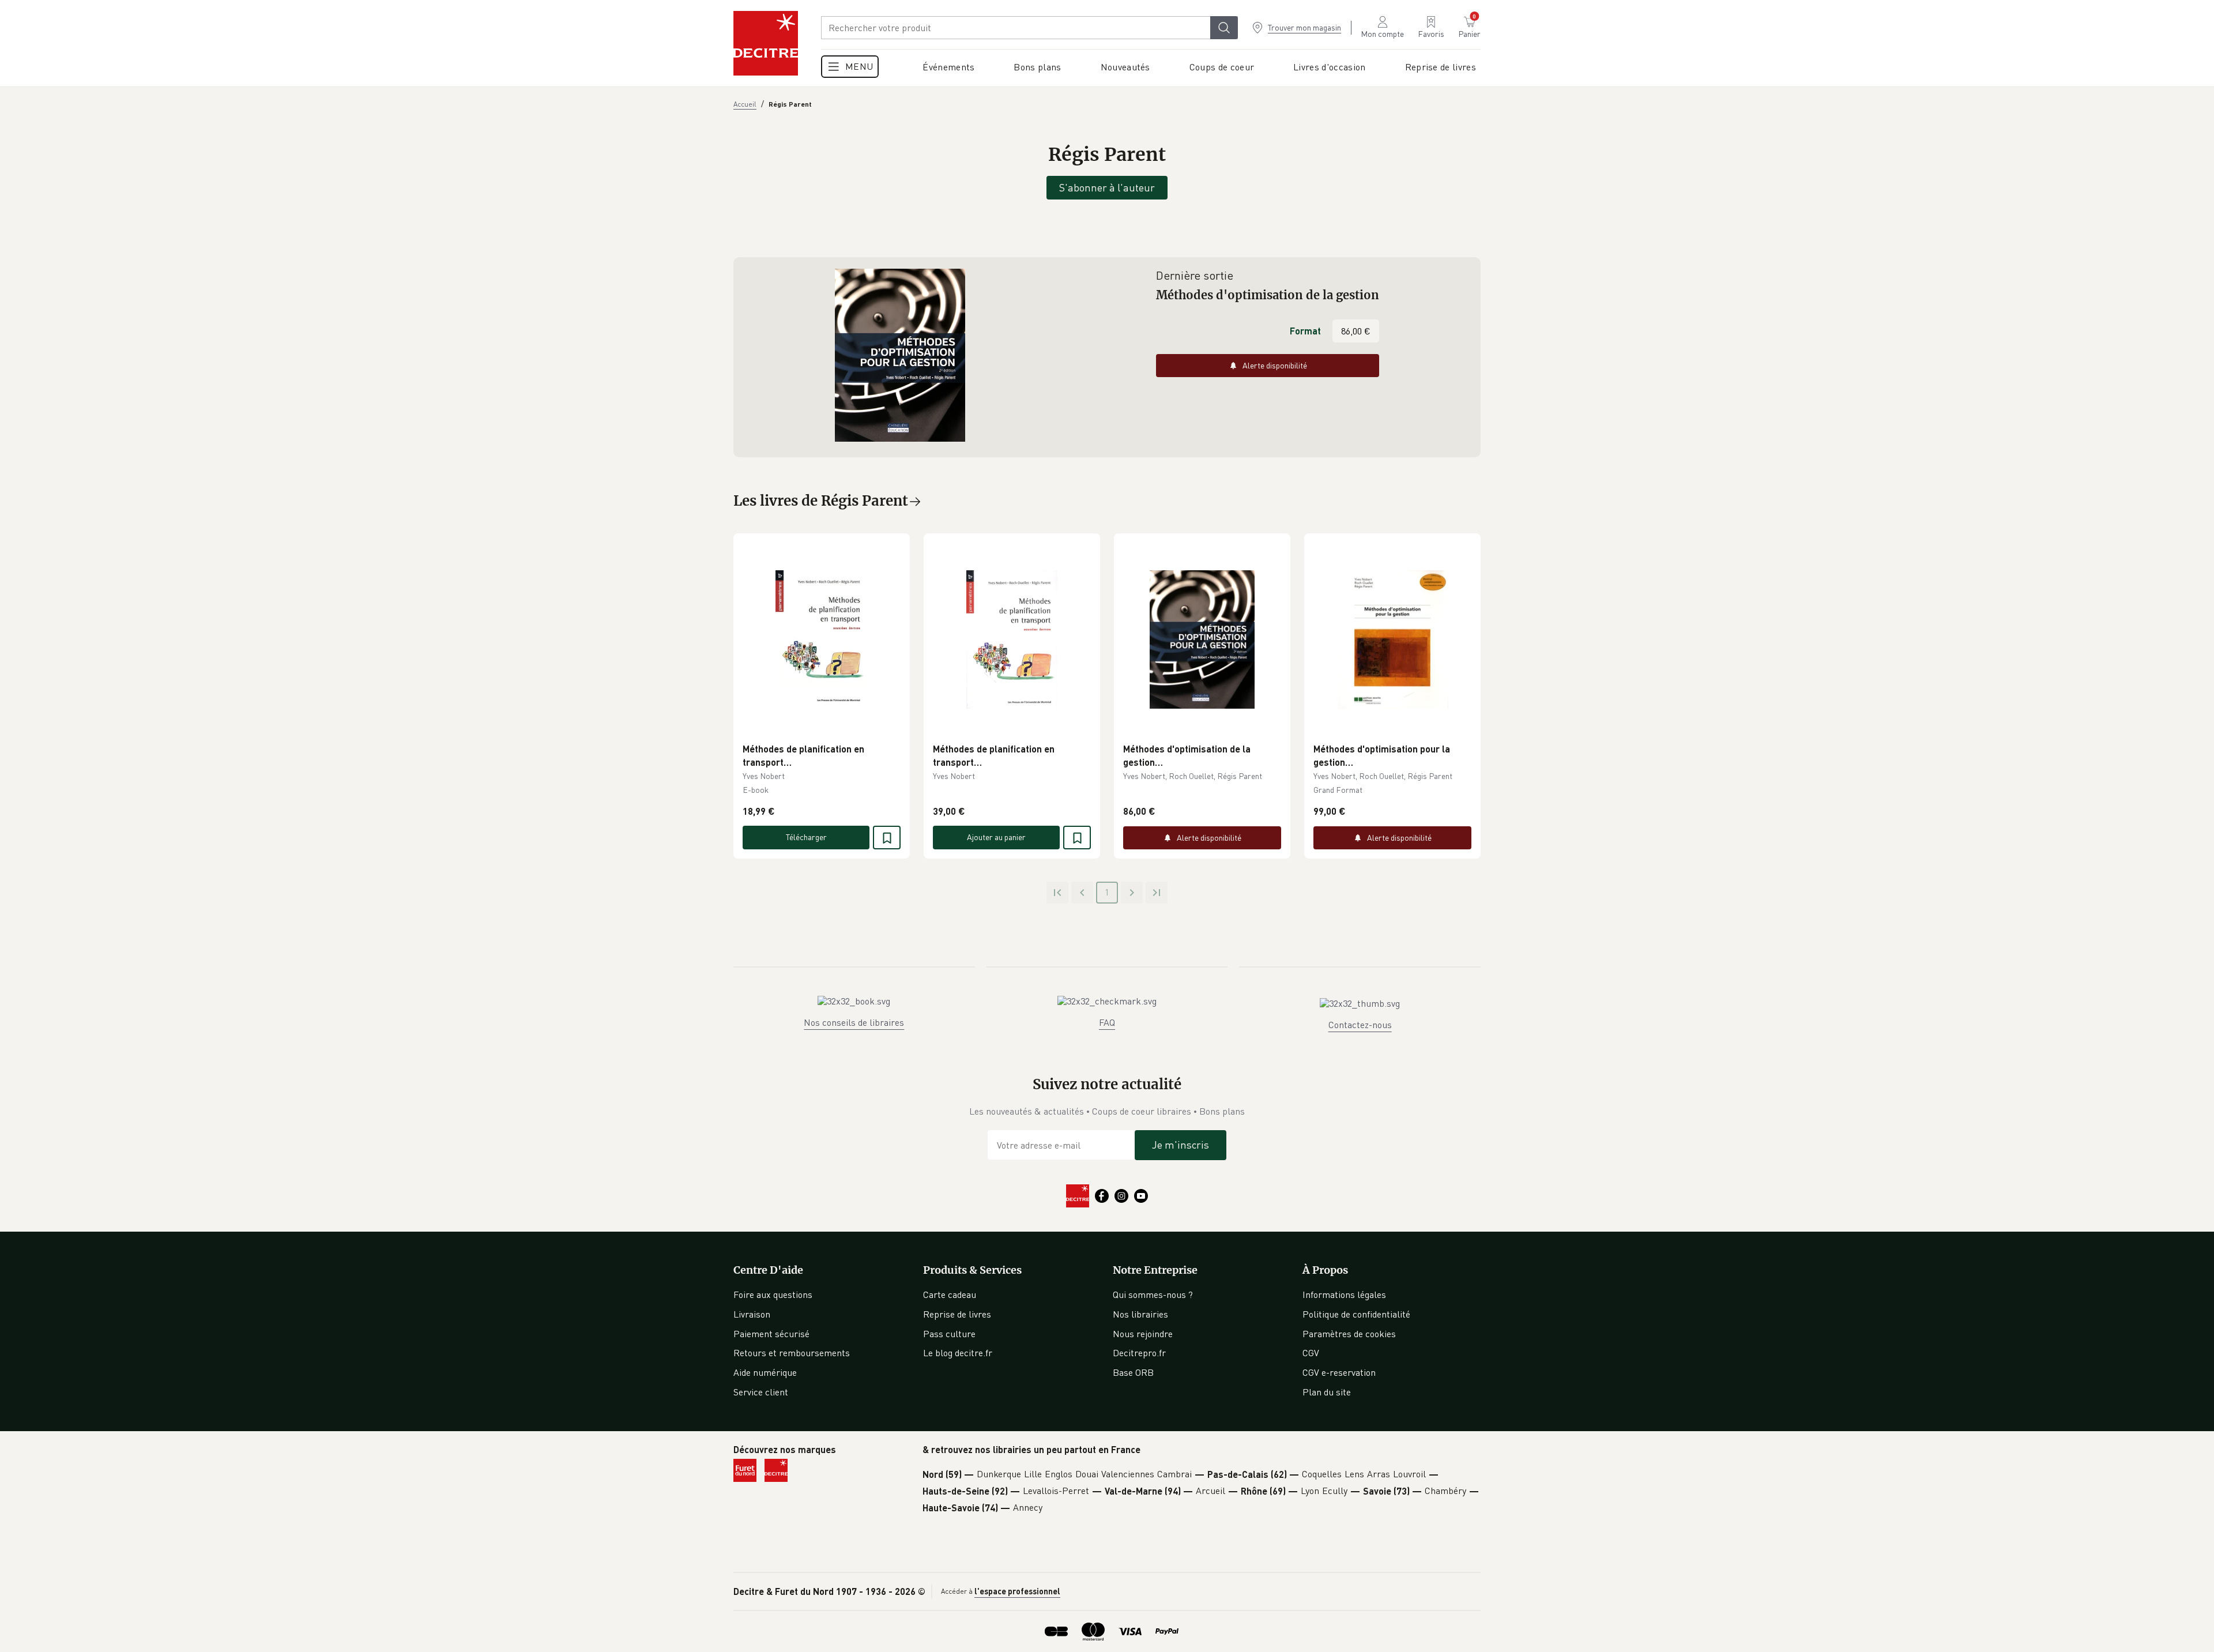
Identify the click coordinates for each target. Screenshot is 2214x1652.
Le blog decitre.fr (958, 1353)
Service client (761, 1392)
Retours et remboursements (792, 1353)
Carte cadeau (950, 1294)
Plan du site (1327, 1392)
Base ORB (1133, 1372)
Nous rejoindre (1143, 1334)
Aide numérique (765, 1372)
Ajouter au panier (996, 837)
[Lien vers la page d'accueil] (766, 43)
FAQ (1107, 1022)
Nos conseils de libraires (854, 1022)
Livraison (752, 1314)
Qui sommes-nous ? (1153, 1294)
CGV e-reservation (1339, 1372)
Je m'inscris (1181, 1145)
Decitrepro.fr (1139, 1353)
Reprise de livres (957, 1314)
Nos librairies (1140, 1314)
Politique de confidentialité (1356, 1314)
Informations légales (1344, 1294)
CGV (1311, 1353)
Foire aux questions (773, 1294)
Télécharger (806, 837)
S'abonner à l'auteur (1107, 187)
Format (1305, 331)
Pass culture (949, 1334)
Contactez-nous (1360, 1025)
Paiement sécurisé (771, 1334)
